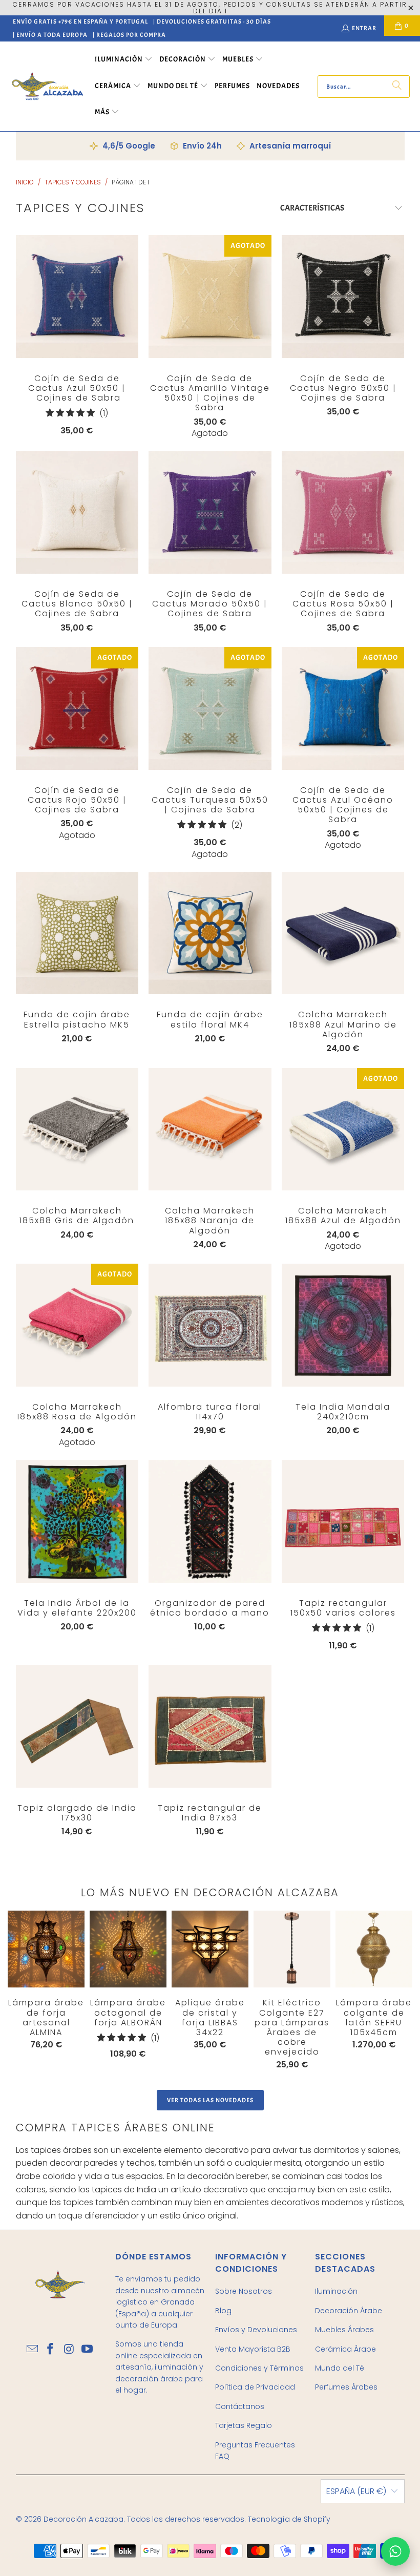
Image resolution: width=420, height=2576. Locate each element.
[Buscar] (397, 87)
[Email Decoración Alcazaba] (33, 2350)
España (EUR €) (356, 2491)
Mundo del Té (340, 2368)
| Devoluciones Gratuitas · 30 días (212, 22)
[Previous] (15, 1990)
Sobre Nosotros (244, 2291)
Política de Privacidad (255, 2387)
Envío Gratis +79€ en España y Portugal (80, 22)
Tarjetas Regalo (244, 2425)
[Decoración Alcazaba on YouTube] (88, 2350)
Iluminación (336, 2291)
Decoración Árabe (349, 2311)
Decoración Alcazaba (83, 2519)
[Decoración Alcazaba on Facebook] (51, 2350)
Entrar (364, 28)
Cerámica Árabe (345, 2349)
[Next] (393, 1992)
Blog (223, 2311)
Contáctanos (240, 2406)
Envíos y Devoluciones (256, 2330)
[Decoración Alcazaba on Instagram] (69, 2350)
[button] (124, 60)
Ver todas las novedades (210, 2100)
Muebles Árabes (344, 2330)
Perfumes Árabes (346, 2387)
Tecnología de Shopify (289, 2519)
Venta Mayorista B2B (253, 2349)
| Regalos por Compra (129, 35)
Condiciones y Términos (259, 2368)
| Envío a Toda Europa (50, 35)
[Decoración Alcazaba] (47, 86)
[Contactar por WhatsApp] (395, 2551)
